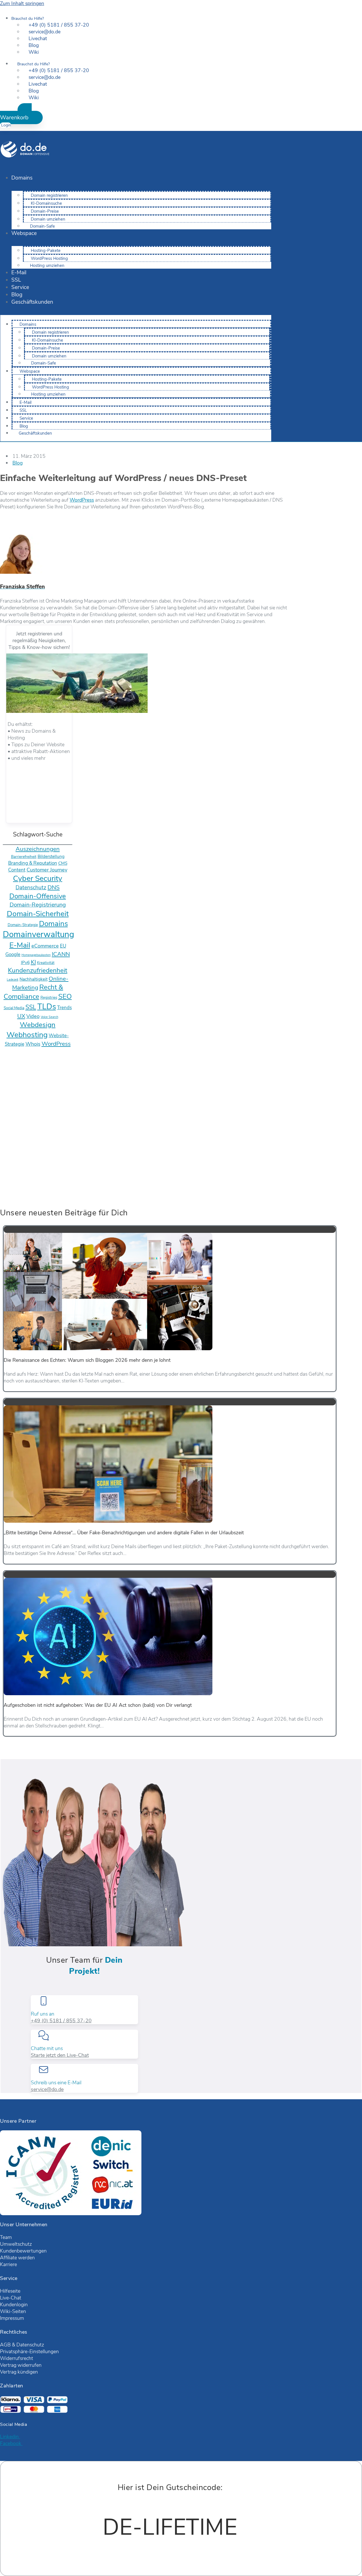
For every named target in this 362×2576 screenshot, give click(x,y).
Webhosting (27, 1035)
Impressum (12, 2318)
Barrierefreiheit (24, 857)
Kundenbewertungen (23, 2251)
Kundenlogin (14, 2305)
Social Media (14, 1008)
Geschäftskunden (32, 302)
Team (6, 2237)
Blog (17, 295)
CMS (63, 863)
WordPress (82, 500)
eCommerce (45, 946)
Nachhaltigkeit (34, 979)
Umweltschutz (16, 2244)
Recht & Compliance (34, 992)
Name (8, 1136)
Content (17, 870)
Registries (49, 997)
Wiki (34, 52)
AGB (5, 2345)
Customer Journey (47, 870)
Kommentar (15, 1122)
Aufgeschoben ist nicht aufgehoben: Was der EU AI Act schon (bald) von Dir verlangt (98, 1705)
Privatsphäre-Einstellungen (29, 2351)
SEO (65, 996)
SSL (16, 280)
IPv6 (25, 963)
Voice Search (49, 1017)
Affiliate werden (17, 2258)
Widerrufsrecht (17, 2358)
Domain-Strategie (23, 925)
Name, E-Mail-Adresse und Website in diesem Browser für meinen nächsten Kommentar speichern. (114, 1177)
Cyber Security (38, 878)
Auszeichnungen (38, 849)
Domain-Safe (42, 226)
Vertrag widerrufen (21, 2365)
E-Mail (19, 273)
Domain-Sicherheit (38, 914)
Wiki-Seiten (13, 2311)
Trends (64, 1008)
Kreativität (46, 963)
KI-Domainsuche (46, 203)
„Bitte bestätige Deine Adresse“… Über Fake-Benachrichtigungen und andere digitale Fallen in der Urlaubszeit (124, 1533)
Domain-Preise (45, 211)
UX (21, 1016)
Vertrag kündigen (19, 2372)
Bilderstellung (51, 856)
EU (63, 946)
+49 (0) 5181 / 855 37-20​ (61, 2021)
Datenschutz (31, 888)
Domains (22, 178)
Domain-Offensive (38, 896)
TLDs (47, 1007)
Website (9, 1163)
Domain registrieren (49, 195)
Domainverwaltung (38, 934)
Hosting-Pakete (46, 251)
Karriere (8, 2264)
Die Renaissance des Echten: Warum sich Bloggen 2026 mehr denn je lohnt (87, 1360)
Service (20, 287)
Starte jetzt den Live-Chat (60, 2055)
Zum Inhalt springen (22, 3)
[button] (21, 114)
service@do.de (47, 2089)
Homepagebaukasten (36, 955)
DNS (54, 887)
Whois (33, 1044)
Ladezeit (13, 980)
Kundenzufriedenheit (38, 970)
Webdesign (38, 1025)
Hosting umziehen (47, 266)
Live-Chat (11, 2298)
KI (33, 962)
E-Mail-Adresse (19, 1149)
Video (33, 1016)
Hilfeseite (10, 2291)
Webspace (24, 233)
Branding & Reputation (33, 863)
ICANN (61, 954)
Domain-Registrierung (38, 905)
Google (13, 954)
